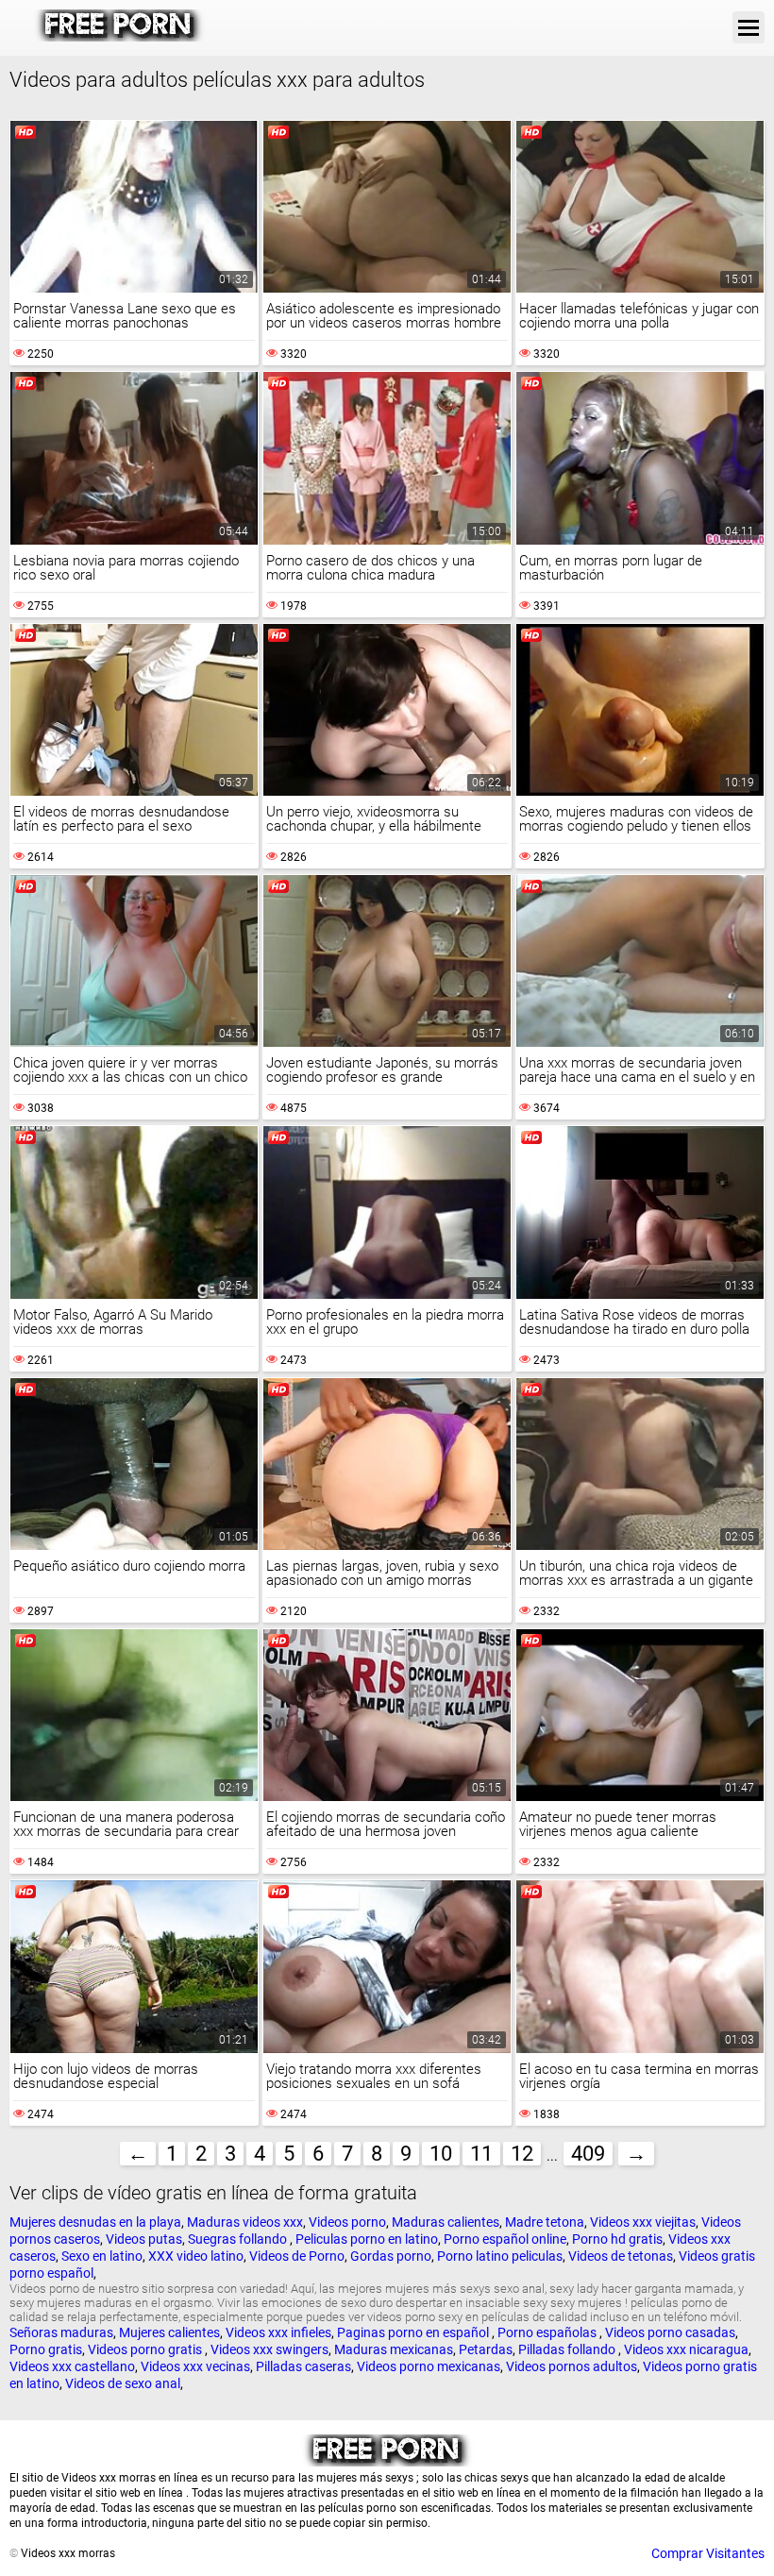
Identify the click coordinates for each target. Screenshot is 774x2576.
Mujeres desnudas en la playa (95, 2222)
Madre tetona (545, 2222)
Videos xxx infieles (278, 2332)
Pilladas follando (568, 2349)
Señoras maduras (61, 2332)
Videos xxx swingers (269, 2349)
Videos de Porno (297, 2256)
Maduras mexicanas (394, 2349)
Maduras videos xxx (245, 2222)
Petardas (486, 2349)
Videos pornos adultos (572, 2366)
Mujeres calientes (169, 2332)
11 (481, 2154)
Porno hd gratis (617, 2239)
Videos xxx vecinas (195, 2366)
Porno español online (505, 2239)
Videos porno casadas (670, 2332)
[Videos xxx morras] (119, 37)
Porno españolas (548, 2332)
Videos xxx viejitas (643, 2222)
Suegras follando (239, 2239)
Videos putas (144, 2239)
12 (522, 2154)
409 (588, 2154)
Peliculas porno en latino (367, 2239)
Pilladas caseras (303, 2366)
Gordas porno (391, 2256)
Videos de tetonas (621, 2256)
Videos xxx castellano (72, 2366)
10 (441, 2154)
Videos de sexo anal (123, 2383)
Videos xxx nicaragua (686, 2349)
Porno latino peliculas (500, 2256)
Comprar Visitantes (708, 2553)
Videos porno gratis (146, 2349)
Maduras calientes (446, 2222)
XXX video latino (196, 2256)
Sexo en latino (102, 2256)
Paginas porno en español (414, 2332)
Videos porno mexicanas (429, 2366)
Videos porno (347, 2222)
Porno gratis (46, 2349)
